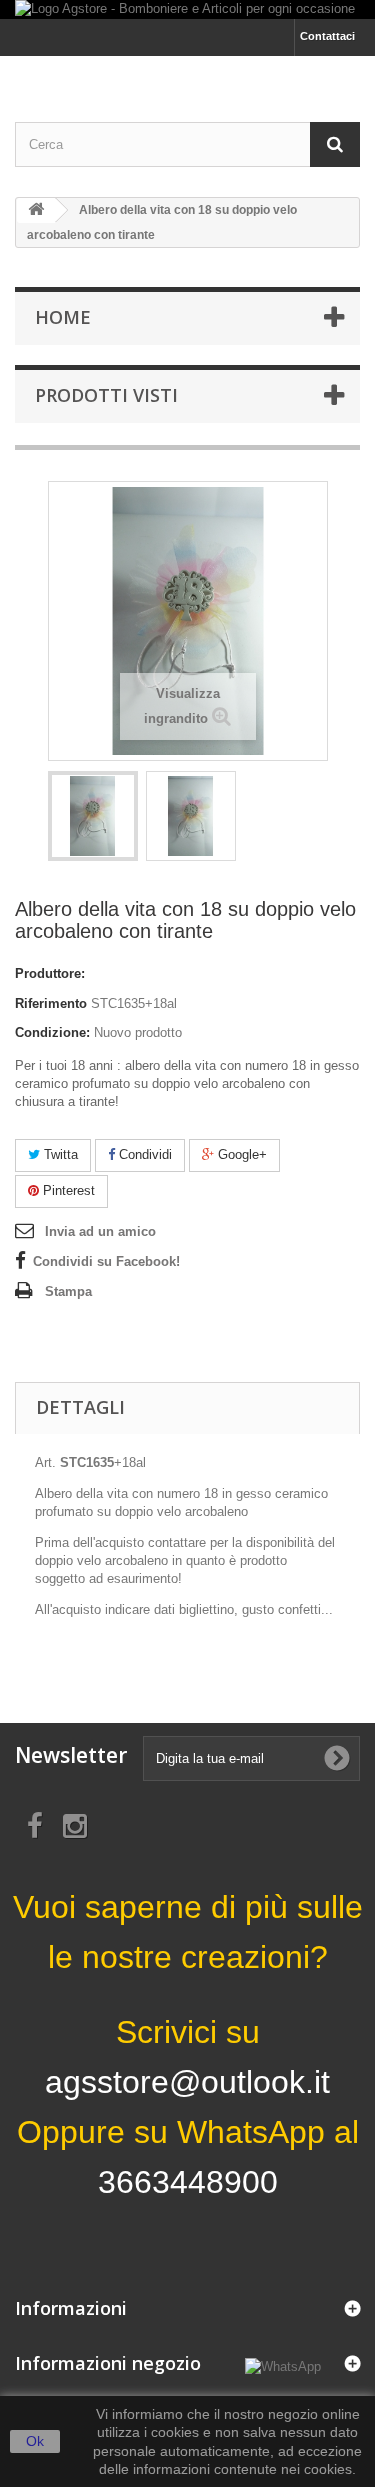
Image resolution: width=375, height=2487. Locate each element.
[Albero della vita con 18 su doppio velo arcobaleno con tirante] (93, 816)
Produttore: (50, 974)
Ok (35, 2441)
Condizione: (52, 1032)
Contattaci (327, 36)
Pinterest (67, 1190)
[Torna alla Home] (36, 210)
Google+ (240, 1154)
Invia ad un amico (100, 1231)
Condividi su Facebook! (106, 1261)
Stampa (68, 1291)
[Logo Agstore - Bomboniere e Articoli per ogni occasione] (187, 9)
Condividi (143, 1154)
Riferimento (51, 1003)
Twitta (59, 1154)
